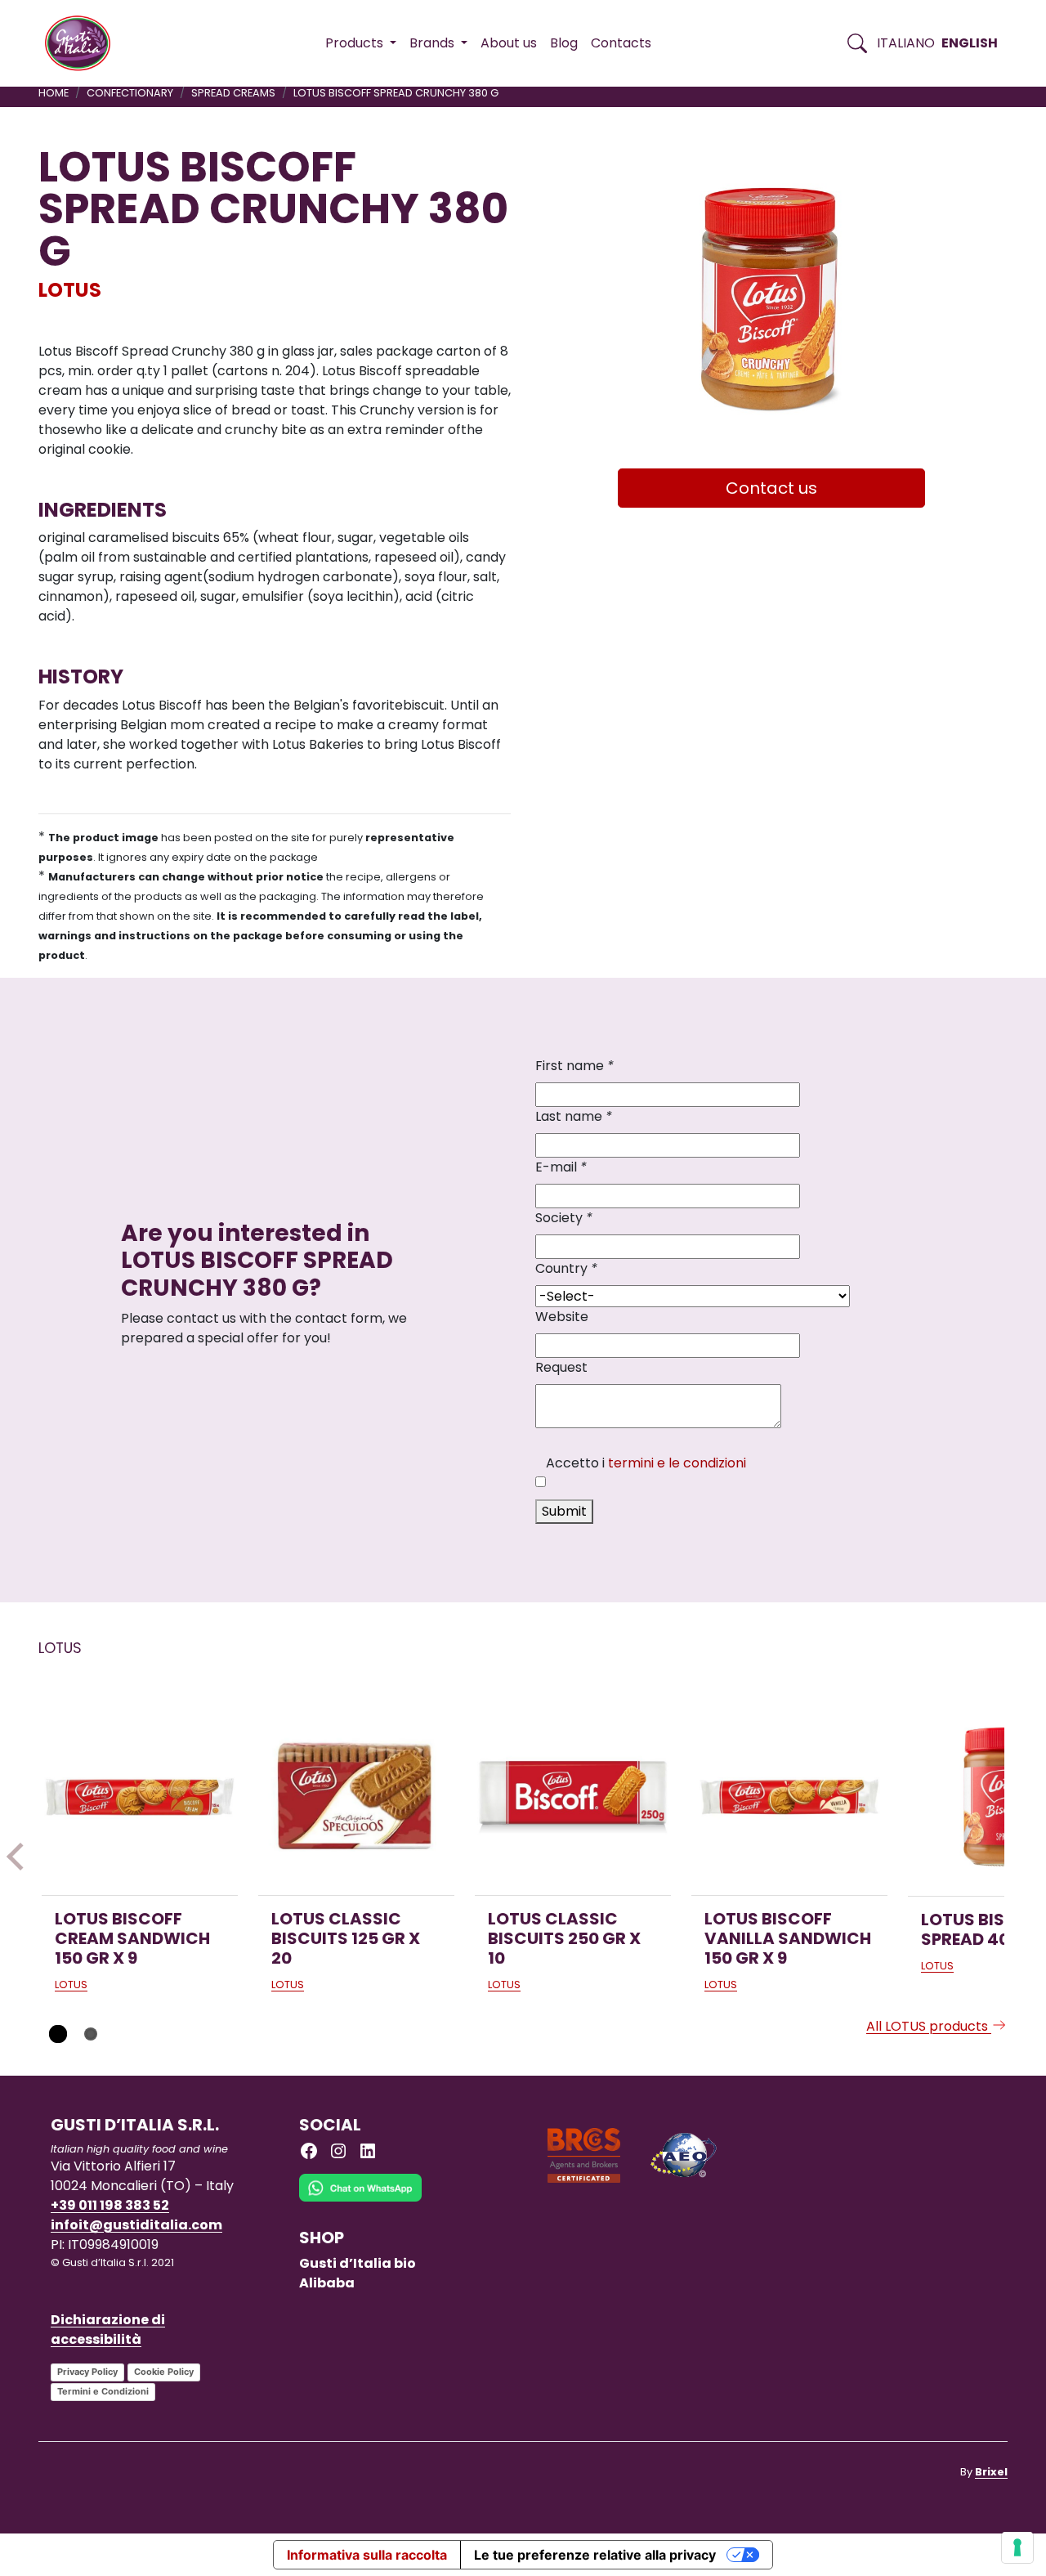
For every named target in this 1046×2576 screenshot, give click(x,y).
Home (54, 93)
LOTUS (70, 290)
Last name (574, 1116)
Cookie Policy (164, 2372)
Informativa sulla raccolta (367, 2555)
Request (561, 1367)
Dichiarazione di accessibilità (108, 2330)
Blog (564, 43)
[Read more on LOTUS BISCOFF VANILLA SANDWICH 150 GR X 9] (789, 1797)
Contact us (771, 488)
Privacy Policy (87, 2372)
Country (566, 1268)
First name (574, 1066)
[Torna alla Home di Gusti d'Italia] (84, 43)
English (970, 43)
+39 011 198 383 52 (110, 2205)
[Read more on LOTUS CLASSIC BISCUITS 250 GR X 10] (573, 1797)
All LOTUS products (929, 2026)
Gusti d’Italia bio (358, 2263)
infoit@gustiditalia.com (136, 2225)
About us (509, 43)
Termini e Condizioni (103, 2391)
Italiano (906, 43)
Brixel (991, 2472)
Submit (564, 1511)
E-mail (561, 1167)
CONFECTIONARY (130, 93)
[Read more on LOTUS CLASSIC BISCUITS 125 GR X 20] (356, 1797)
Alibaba (327, 2283)
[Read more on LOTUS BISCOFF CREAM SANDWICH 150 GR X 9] (140, 1797)
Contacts (621, 43)
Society (564, 1218)
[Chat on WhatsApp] (360, 2200)
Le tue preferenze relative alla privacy (595, 2555)
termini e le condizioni (677, 1463)
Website (562, 1317)
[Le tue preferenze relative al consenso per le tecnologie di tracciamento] (1017, 2547)
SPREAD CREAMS (233, 93)
